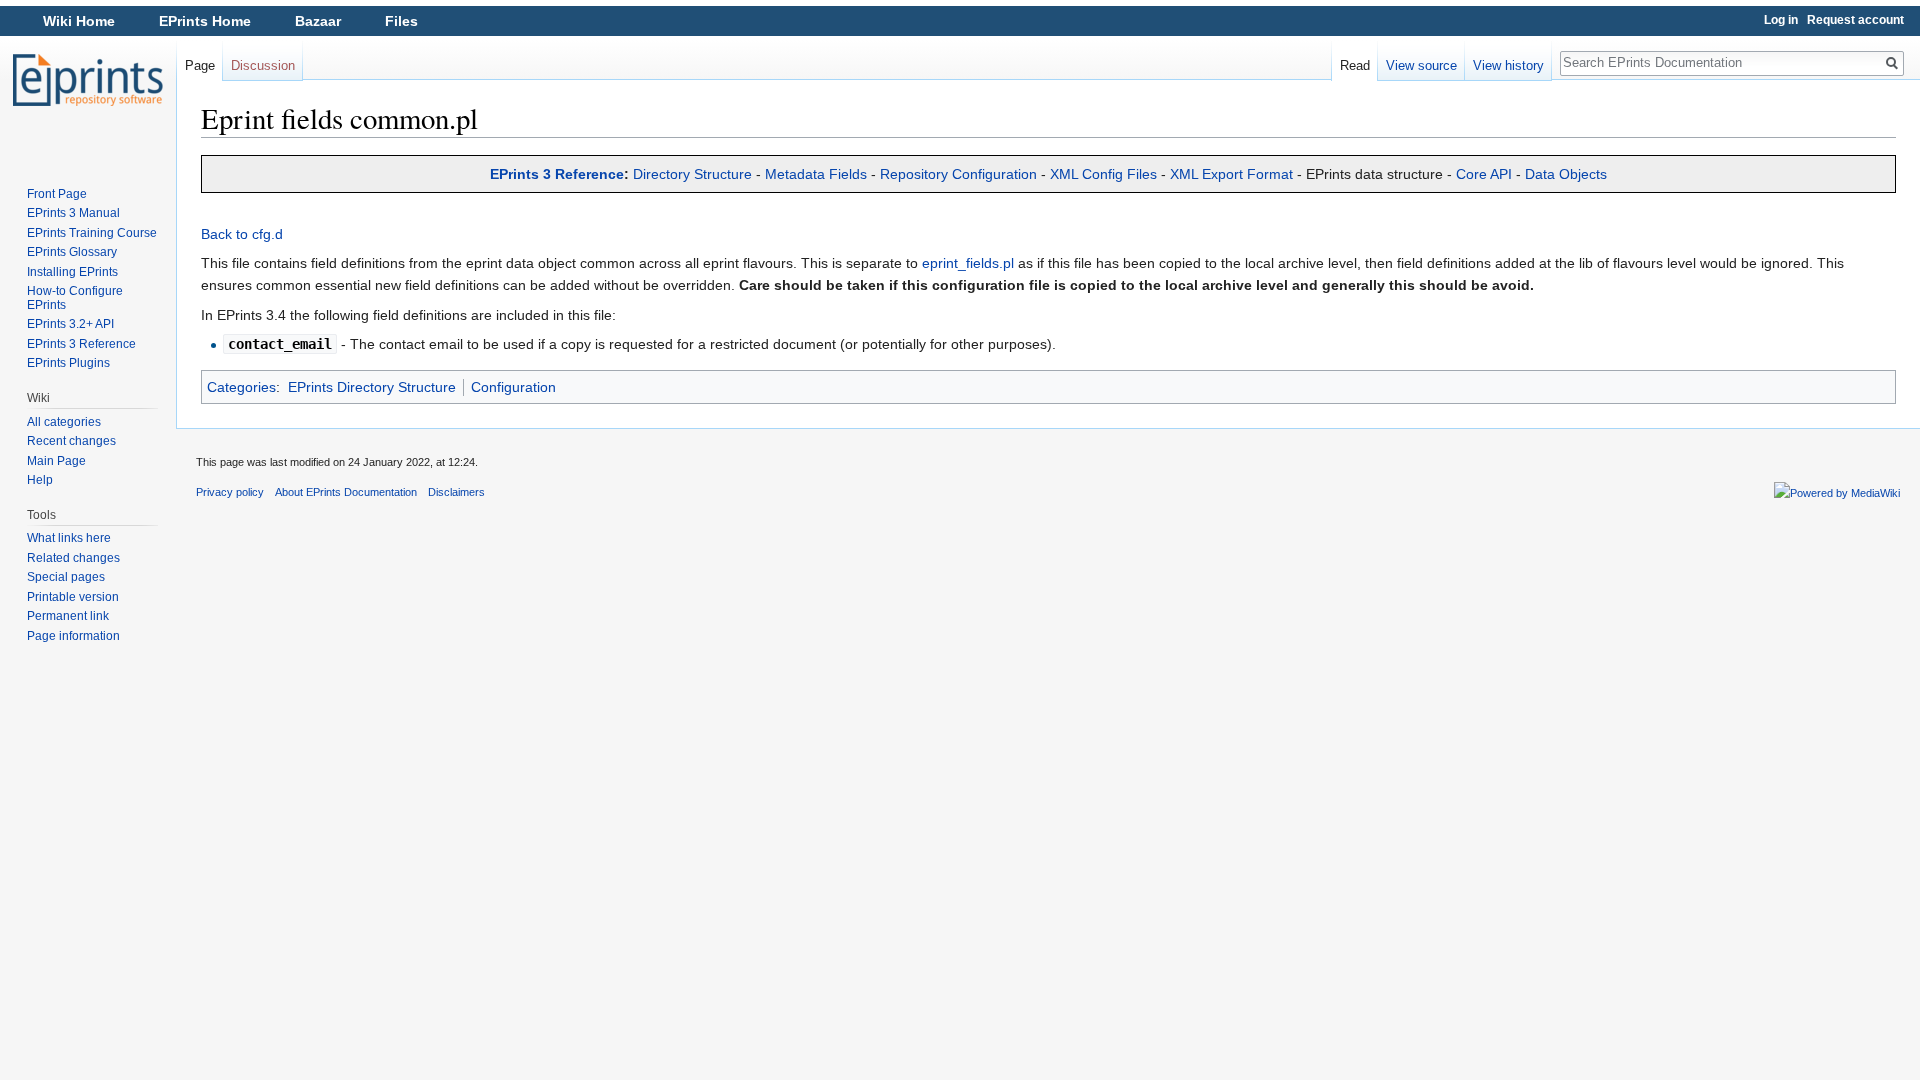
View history (1508, 65)
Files (401, 21)
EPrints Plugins (68, 363)
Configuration (513, 387)
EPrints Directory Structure (372, 387)
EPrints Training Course (92, 233)
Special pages (66, 577)
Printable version (73, 597)
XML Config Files (1103, 174)
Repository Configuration (958, 174)
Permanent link (68, 616)
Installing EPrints (72, 272)
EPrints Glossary (72, 252)
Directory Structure (692, 174)
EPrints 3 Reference (557, 174)
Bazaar (318, 21)
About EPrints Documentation (346, 492)
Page (200, 65)
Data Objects (1566, 174)
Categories (241, 387)
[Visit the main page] (88, 80)
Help (40, 480)
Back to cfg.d (242, 234)
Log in (1781, 20)
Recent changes (71, 441)
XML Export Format (1231, 174)
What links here (69, 538)
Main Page (56, 461)
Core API (1484, 174)
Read (1355, 65)
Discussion (263, 65)
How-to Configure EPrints (75, 298)
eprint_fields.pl (968, 263)
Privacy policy (230, 492)
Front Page (57, 194)
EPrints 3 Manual (73, 213)
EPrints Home (205, 21)
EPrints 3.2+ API (70, 324)
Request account (1855, 20)
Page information (73, 636)
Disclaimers (456, 492)
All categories (64, 422)
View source (1421, 65)
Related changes (73, 558)
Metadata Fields (816, 174)
